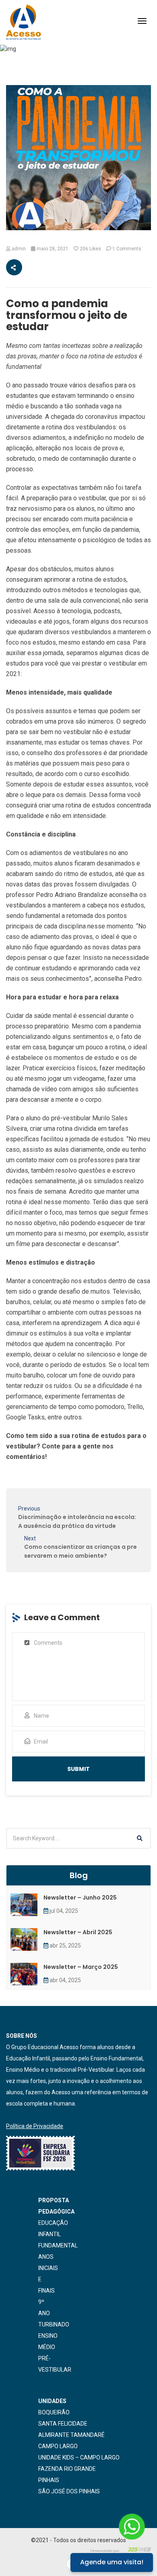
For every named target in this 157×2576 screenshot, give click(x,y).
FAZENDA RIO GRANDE (67, 2469)
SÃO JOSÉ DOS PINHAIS (69, 2491)
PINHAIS (49, 2480)
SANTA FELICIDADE (63, 2424)
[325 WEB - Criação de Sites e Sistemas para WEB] (121, 2549)
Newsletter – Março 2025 (81, 1967)
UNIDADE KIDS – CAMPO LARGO (79, 2457)
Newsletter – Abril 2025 (78, 1932)
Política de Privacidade (35, 2126)
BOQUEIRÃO (54, 2412)
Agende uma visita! (112, 2562)
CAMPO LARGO (58, 2446)
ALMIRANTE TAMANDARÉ (71, 2435)
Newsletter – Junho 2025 (80, 1898)
